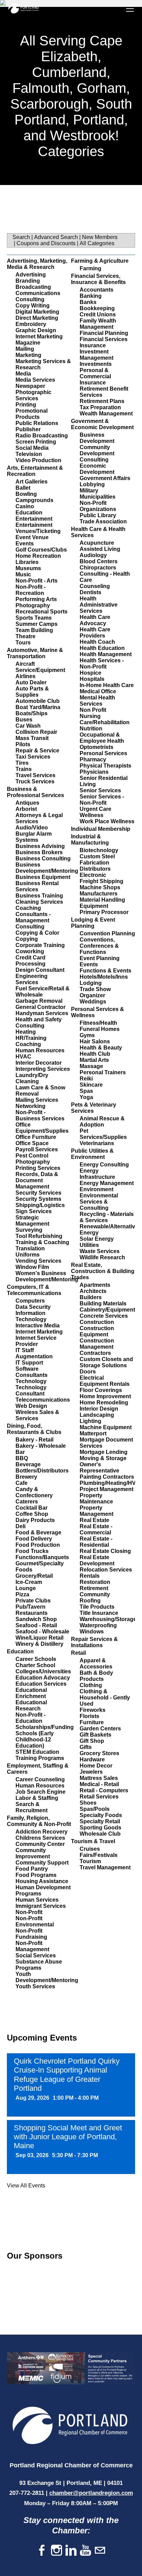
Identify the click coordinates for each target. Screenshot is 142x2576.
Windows (92, 1632)
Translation (30, 1248)
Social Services (36, 1955)
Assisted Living (100, 549)
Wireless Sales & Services (37, 1415)
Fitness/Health (98, 1023)
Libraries (27, 562)
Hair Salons (95, 1041)
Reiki (86, 1079)
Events (25, 544)
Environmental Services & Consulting (99, 1202)
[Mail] (100, 2551)
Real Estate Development (97, 1560)
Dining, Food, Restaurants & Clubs (34, 1429)
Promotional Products (32, 414)
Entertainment (34, 519)
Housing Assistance (42, 1881)
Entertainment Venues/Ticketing (38, 528)
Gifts (86, 1747)
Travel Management (105, 1867)
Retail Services (99, 1797)
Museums (28, 568)
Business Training (39, 896)
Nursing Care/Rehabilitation (105, 719)
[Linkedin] (71, 2551)
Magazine (28, 343)
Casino (25, 506)
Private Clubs (33, 1601)
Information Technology (31, 1316)
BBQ (22, 1458)
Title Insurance (99, 1613)
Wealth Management (106, 414)
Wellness (92, 815)
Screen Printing (36, 442)
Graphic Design (36, 330)
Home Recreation (38, 556)
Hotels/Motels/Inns (104, 977)
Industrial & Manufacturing (90, 840)
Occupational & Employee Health (102, 738)
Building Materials (103, 1303)
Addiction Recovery (42, 1832)
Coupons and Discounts (46, 243)
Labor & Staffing (37, 1798)
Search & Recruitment (32, 1807)
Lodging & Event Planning (93, 923)
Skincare (91, 1085)
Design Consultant (40, 970)
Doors (88, 1372)
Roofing (90, 1601)
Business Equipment (43, 877)
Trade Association (103, 521)
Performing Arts (36, 599)
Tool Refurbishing (39, 1236)
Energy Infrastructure (97, 1174)
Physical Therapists (105, 766)
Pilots (23, 744)
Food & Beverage (38, 1532)
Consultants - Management (33, 917)
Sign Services (34, 1211)
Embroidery (31, 324)
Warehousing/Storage (108, 1619)
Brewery (26, 1477)
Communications (38, 293)
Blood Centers (99, 561)
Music (23, 574)
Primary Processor (104, 912)
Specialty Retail (100, 1821)
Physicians (94, 772)
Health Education (102, 648)
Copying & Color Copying (37, 936)
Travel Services (35, 775)
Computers (30, 1301)
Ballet (23, 488)
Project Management (106, 1489)
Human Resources (40, 1050)
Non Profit (93, 710)
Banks (88, 302)
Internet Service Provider (36, 1341)
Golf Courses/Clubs (41, 550)
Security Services (38, 1193)
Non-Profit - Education (31, 1718)
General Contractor (40, 1007)
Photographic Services (33, 395)
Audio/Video (32, 828)
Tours (23, 643)
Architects (93, 1291)
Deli (21, 1526)
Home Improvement (105, 1396)
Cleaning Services (39, 902)
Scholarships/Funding (45, 1727)
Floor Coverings (101, 1390)
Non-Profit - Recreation (31, 590)
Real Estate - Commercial (96, 1529)
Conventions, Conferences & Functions (99, 946)
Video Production (38, 460)
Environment (97, 1189)
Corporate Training (40, 945)
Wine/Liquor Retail (39, 1638)
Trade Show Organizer (95, 992)
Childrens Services (40, 1838)
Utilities (89, 1245)
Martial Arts (94, 1060)
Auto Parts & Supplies (32, 692)
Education (29, 513)
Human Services (37, 1900)
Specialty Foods (101, 1815)
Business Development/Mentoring (47, 868)
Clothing (91, 1685)
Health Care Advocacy (95, 620)
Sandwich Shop (36, 1619)
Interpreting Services (43, 1069)
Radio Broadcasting (42, 436)
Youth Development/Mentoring (47, 1977)
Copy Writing (33, 306)
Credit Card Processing (31, 961)
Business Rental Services (37, 886)
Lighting (90, 1421)
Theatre (26, 636)
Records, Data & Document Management (37, 1180)
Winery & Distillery (39, 1644)
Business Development (97, 438)
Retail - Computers (104, 1790)
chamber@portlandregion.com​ (91, 2493)
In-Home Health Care (107, 685)
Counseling (95, 586)
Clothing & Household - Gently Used (105, 1698)
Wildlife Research (102, 1257)
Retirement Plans (102, 401)
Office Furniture (36, 1137)
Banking (91, 296)
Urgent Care (95, 809)
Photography (33, 605)
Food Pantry (32, 1869)
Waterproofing (98, 1625)
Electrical (92, 1378)
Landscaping (97, 1415)
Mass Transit (32, 738)
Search (21, 237)
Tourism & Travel (93, 1841)
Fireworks (93, 1710)
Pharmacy (93, 759)
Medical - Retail (99, 1784)
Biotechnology (99, 850)
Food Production (38, 1545)
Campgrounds (34, 500)
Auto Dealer (31, 682)
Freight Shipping (102, 881)
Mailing (25, 349)
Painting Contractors (107, 1477)
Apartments (95, 1285)
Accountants (97, 290)
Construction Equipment (97, 1331)
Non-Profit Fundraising (31, 1934)
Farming (90, 268)
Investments (96, 364)
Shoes (88, 1803)
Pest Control (32, 1156)
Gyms (87, 1035)
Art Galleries (32, 482)
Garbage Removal (39, 1001)
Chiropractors (98, 568)
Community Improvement (33, 1853)
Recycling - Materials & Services (107, 1217)
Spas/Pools (95, 1809)
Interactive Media (38, 1325)
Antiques (27, 803)
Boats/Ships (32, 713)
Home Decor (96, 1766)
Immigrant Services (41, 1906)
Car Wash (28, 726)
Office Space (32, 1143)
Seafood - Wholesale (42, 1632)
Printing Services (38, 1168)
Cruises (90, 1849)
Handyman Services (42, 1013)
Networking (31, 1106)
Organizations (98, 509)
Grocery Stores (99, 1753)
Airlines (26, 676)
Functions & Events (105, 971)
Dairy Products (35, 1520)
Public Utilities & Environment (92, 1154)
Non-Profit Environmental (35, 1921)
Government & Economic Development (102, 424)
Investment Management (97, 355)
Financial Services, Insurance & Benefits (98, 279)
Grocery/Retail (34, 1576)
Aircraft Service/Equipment (40, 667)
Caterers (27, 1502)
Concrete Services (104, 1316)
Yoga (86, 1097)
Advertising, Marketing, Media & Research (37, 264)
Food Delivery (34, 1539)
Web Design (31, 1406)
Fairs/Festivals (99, 1855)
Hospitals (92, 679)
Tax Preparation (100, 407)
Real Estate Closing (105, 1551)
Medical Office (98, 691)
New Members (100, 237)
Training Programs (40, 1758)
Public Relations (37, 423)
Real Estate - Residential (96, 1542)
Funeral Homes (100, 1029)
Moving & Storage (103, 1458)
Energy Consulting (104, 1165)
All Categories (97, 243)
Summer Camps (37, 624)
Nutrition (91, 729)
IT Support (29, 1363)
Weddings (93, 1002)
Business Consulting (43, 858)
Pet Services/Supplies (103, 1134)
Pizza (22, 1594)
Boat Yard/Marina (38, 707)
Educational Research (31, 1705)
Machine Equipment (106, 1427)
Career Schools (36, 1659)
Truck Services (35, 781)
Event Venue (32, 537)
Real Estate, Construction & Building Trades (103, 1271)
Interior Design (99, 1409)
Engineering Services (32, 979)
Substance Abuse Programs (39, 1965)
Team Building (34, 630)
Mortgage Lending (104, 1452)
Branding (28, 281)
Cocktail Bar (32, 1508)
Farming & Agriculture (100, 261)
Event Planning (100, 958)
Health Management (106, 654)
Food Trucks (32, 1551)
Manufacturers (99, 894)
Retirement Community (95, 1591)
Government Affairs (105, 478)
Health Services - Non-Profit (102, 664)
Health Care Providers (95, 633)
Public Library (98, 515)
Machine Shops (100, 887)
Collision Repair (36, 732)
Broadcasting (33, 287)
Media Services (35, 380)
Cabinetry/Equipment (107, 1310)
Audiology (93, 555)
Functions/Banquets (42, 1557)
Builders (91, 1297)
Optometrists (97, 747)
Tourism (90, 1861)
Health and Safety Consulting (39, 1023)
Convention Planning (107, 933)
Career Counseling (40, 1779)
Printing (26, 405)
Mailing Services (37, 1100)
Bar (20, 1452)
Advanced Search (56, 237)
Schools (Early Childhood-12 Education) (35, 1740)
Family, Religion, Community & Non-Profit (39, 1821)
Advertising (31, 275)
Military (89, 491)
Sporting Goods (100, 1828)
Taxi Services (33, 757)
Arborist (26, 809)
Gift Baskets (95, 1735)
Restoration (95, 1582)
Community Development (97, 450)
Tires (22, 763)
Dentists (90, 592)
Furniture (92, 1722)
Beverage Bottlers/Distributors (42, 1468)
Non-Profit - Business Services (40, 1115)
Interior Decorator (39, 1063)
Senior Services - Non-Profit (102, 800)
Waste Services (100, 1251)
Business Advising (40, 846)
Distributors (95, 869)
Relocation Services (106, 1570)
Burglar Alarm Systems (34, 837)
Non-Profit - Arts (37, 581)
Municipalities (98, 497)
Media (23, 374)
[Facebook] (42, 2551)
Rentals (90, 1576)
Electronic (93, 875)
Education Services (41, 1684)
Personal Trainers (103, 1072)
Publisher (28, 429)
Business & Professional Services (35, 792)
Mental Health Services (97, 701)
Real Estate (94, 1520)
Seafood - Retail (36, 1625)
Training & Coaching (42, 1242)
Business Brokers (39, 852)
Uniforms (28, 1255)
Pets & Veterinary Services (94, 1108)
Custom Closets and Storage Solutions (106, 1362)
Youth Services (35, 1986)
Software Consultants (32, 1372)
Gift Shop (92, 1741)
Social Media (32, 448)
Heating (26, 1032)
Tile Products (97, 1607)
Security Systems (38, 1199)
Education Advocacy (43, 1678)
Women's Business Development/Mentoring (47, 1276)
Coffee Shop (32, 1514)
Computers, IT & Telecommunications (34, 1290)
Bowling (26, 494)
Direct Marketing (37, 318)
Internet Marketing (39, 336)
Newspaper (30, 386)
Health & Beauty (101, 1048)
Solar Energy (97, 1239)
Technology (31, 1381)
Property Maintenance (96, 1498)
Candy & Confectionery (34, 1492)
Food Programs (36, 1875)
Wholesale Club (100, 1834)
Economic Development (97, 469)
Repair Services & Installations (94, 1642)
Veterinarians (97, 1143)
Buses (24, 720)
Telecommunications (43, 1400)
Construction (97, 1322)
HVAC (23, 1057)
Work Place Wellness (107, 821)
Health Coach (97, 642)
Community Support (42, 1863)
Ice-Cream (29, 1582)
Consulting (30, 299)
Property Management (97, 1511)
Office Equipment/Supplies (42, 1128)
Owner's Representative (99, 1468)
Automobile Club (38, 701)
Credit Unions (98, 314)
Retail (78, 1653)
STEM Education (37, 1752)
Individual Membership (101, 829)
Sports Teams (34, 618)
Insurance (93, 345)
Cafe (22, 1483)
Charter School (35, 1665)
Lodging (91, 983)
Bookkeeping (97, 308)
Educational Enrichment (31, 1693)
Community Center (40, 1844)
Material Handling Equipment (102, 903)
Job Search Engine (40, 1792)
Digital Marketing (37, 312)
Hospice (90, 673)
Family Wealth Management (98, 324)
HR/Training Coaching (31, 1041)
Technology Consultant (31, 1390)
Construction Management (97, 1344)
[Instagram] (57, 2551)
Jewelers (91, 1772)
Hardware (92, 1759)
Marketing (28, 355)
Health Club (95, 1054)
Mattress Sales (99, 1778)
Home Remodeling (104, 1403)
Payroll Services (37, 1149)
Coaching (28, 908)
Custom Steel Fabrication (97, 860)
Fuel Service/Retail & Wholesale (43, 992)
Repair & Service (37, 751)
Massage (91, 1066)
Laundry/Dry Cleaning (32, 1078)
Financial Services (104, 339)
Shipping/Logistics (40, 1205)
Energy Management (107, 1183)
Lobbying (92, 484)
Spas (86, 1091)
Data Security (33, 1307)
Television (29, 454)
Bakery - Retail (34, 1440)
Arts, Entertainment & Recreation (35, 471)
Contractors (95, 1353)
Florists (89, 1716)
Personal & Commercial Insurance (95, 376)
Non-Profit (29, 1912)
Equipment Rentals (105, 1384)
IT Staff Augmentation (34, 1353)
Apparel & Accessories (96, 1664)
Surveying (29, 1230)
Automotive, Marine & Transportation (35, 653)
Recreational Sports (42, 612)
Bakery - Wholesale (41, 1446)
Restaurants (32, 1613)
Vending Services (38, 1261)
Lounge (26, 1588)
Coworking (30, 951)
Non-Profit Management (32, 1946)
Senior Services (100, 790)
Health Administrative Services (99, 605)
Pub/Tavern (31, 1607)
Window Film (32, 1267)
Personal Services (103, 753)
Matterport (93, 1433)
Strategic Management (32, 1221)
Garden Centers (100, 1729)
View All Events (26, 2186)
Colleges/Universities (43, 1671)
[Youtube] (85, 2551)
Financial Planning (104, 333)
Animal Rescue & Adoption (102, 1122)
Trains (24, 769)
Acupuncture (97, 543)
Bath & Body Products (96, 1676)
